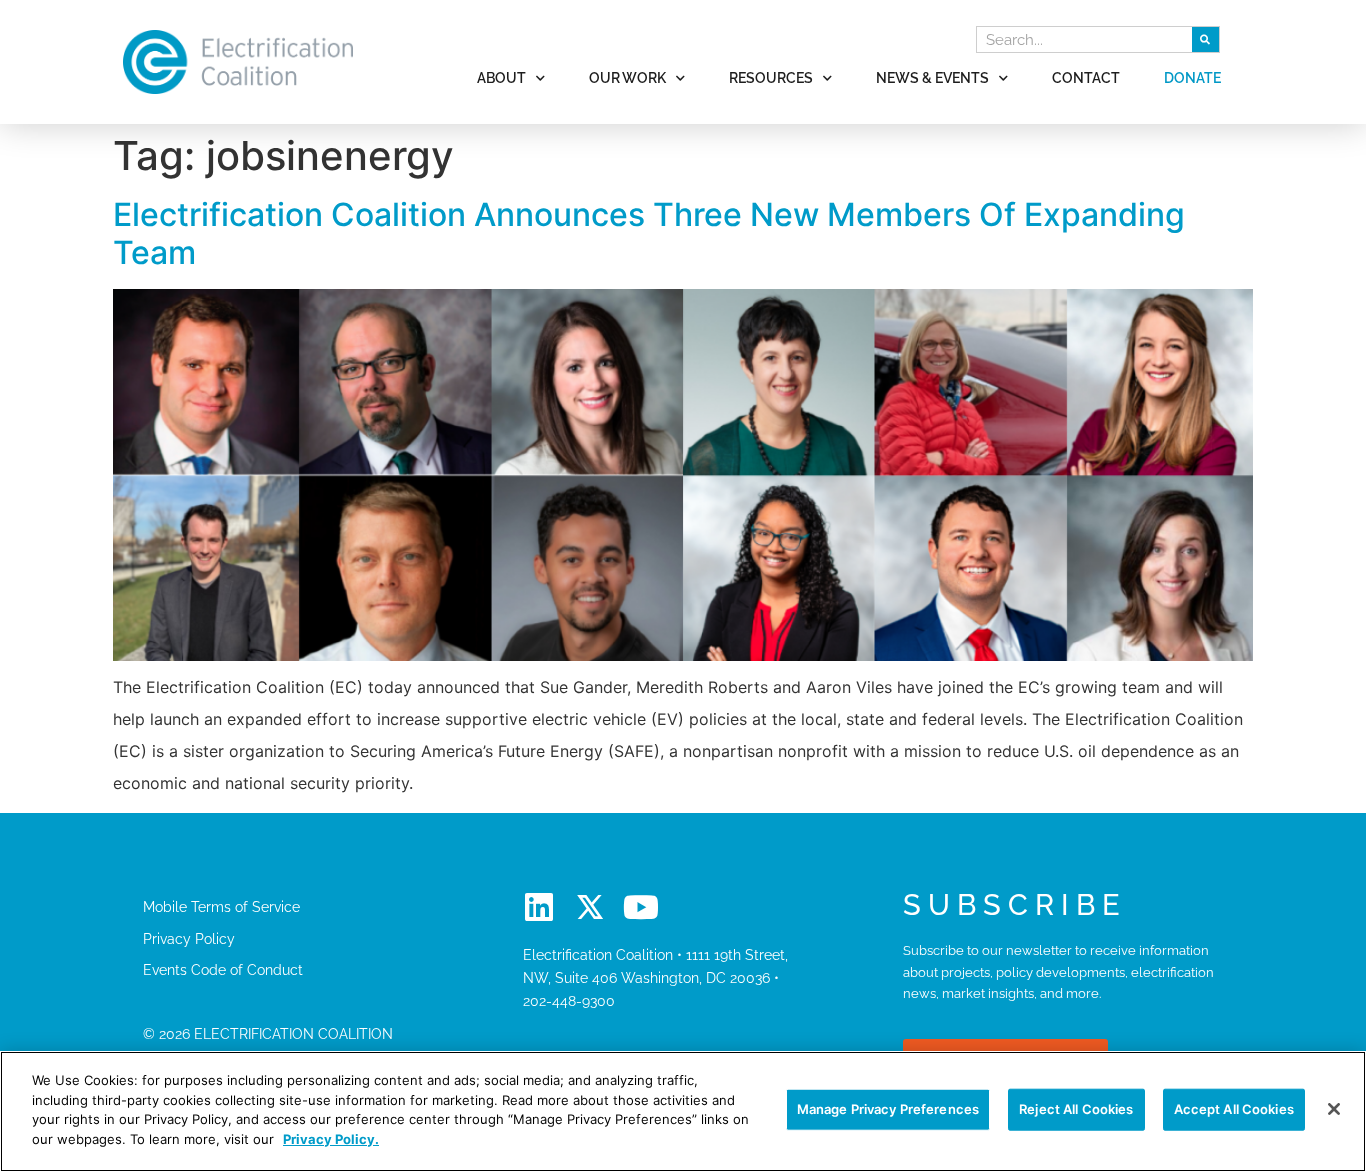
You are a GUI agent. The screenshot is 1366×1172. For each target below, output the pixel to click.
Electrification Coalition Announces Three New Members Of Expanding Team (649, 233)
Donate (1192, 77)
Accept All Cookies (1234, 1109)
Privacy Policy (189, 938)
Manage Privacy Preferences (888, 1109)
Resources (771, 77)
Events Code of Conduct (223, 969)
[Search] (1205, 39)
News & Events (932, 77)
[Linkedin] (539, 907)
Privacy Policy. (331, 1138)
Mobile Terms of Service (221, 906)
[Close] (1334, 1109)
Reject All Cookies (1076, 1109)
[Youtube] (641, 907)
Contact (1086, 77)
